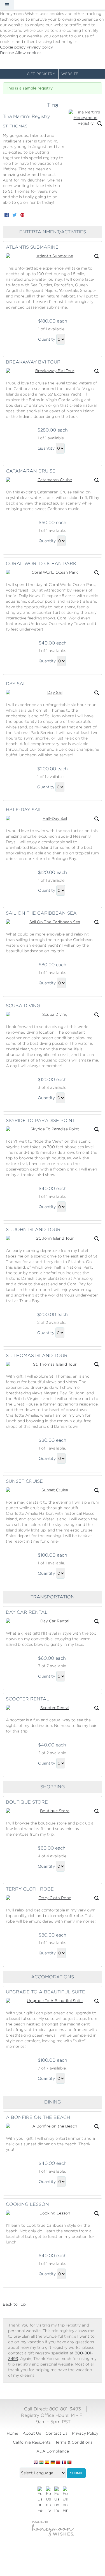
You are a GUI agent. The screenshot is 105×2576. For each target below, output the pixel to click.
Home (12, 2433)
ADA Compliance (53, 2451)
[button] (7, 5)
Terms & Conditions (74, 2442)
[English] (36, 2463)
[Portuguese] (69, 2463)
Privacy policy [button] (40, 47)
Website (70, 74)
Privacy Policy (85, 2433)
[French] (64, 2463)
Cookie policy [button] (13, 47)
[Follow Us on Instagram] (57, 2500)
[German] (53, 2463)
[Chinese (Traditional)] (58, 2463)
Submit (76, 2473)
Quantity (47, 339)
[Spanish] (47, 2463)
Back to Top (14, 2304)
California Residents (32, 2442)
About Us (32, 2433)
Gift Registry (41, 74)
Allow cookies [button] (28, 53)
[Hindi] (41, 2463)
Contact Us (57, 2433)
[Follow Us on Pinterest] (65, 2500)
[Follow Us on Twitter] (48, 2500)
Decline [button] (8, 53)
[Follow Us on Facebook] (40, 2500)
